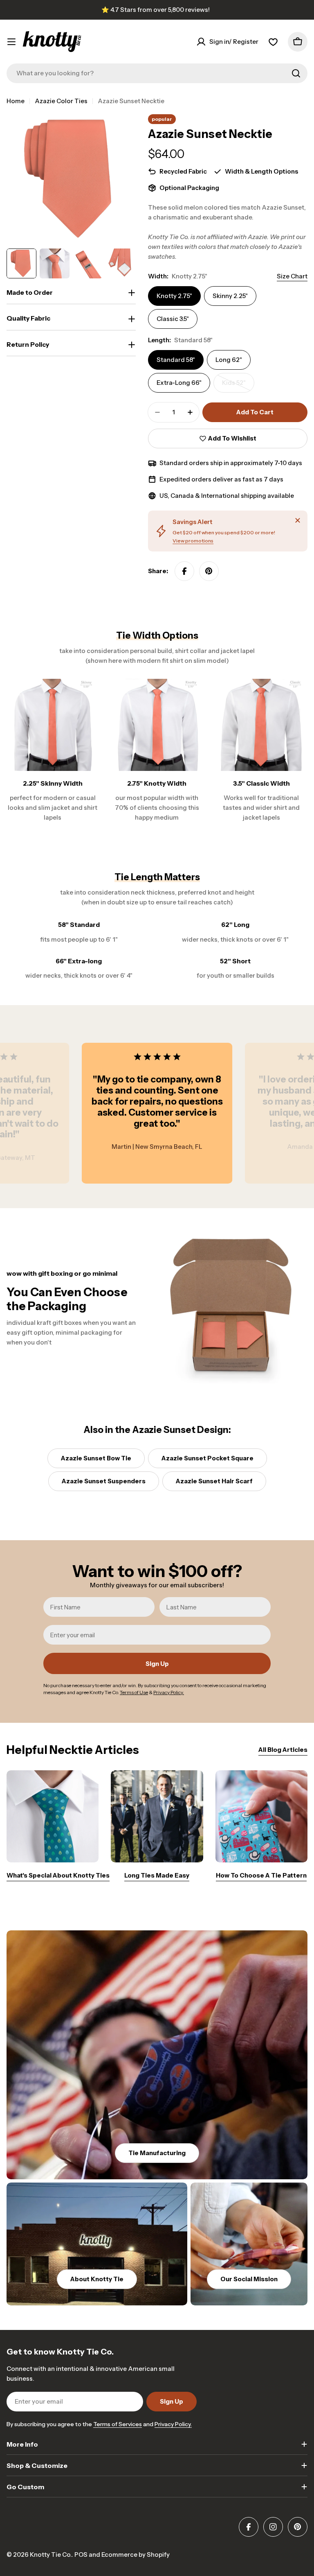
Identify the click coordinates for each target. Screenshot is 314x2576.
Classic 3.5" (173, 319)
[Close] (298, 520)
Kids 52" (238, 386)
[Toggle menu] (11, 42)
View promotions (193, 541)
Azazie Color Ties (61, 101)
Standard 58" (176, 360)
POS (81, 2555)
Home (16, 101)
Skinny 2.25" (230, 296)
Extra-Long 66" (179, 383)
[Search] (296, 73)
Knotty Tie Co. (51, 2555)
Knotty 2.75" (174, 296)
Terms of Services (118, 2424)
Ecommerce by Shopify (136, 2555)
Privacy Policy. (173, 2424)
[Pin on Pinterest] (209, 571)
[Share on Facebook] (184, 571)
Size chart (292, 276)
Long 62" (229, 360)
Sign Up (157, 1664)
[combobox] (157, 73)
